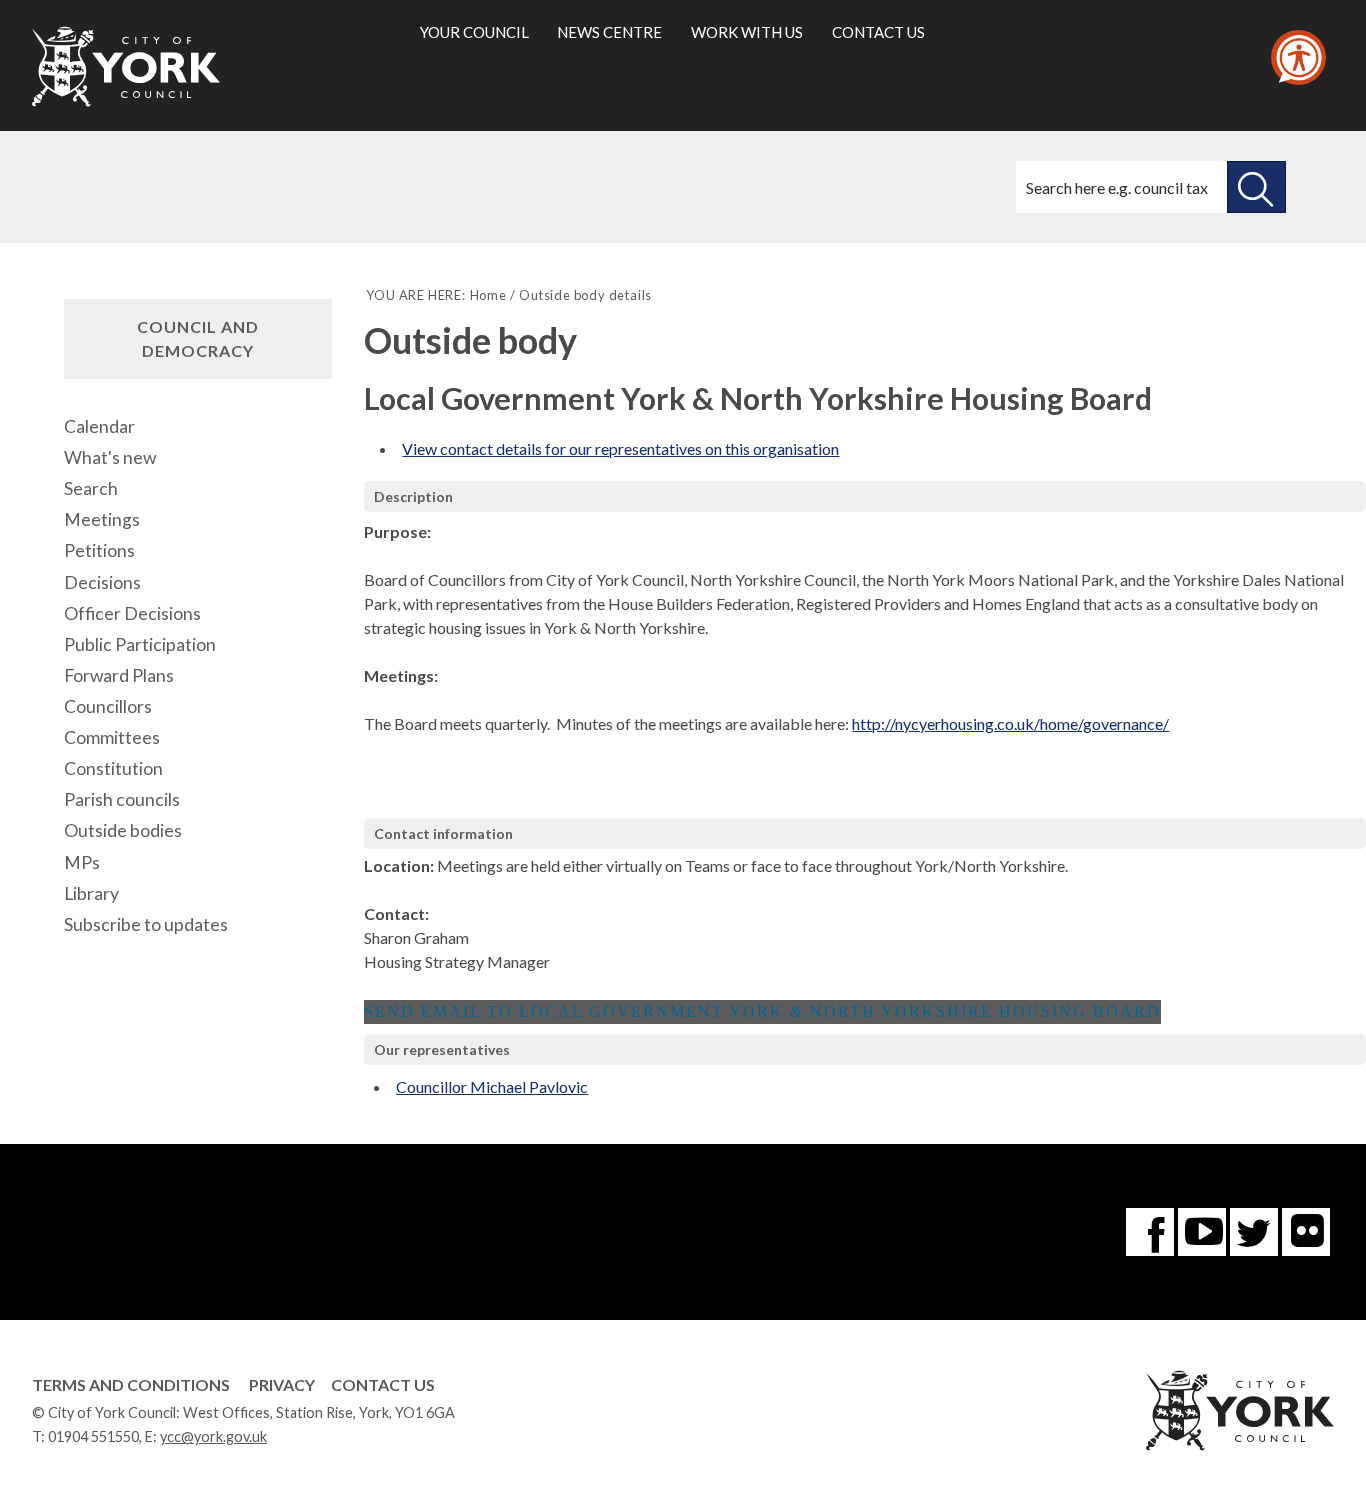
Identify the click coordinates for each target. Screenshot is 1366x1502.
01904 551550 (93, 1436)
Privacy (282, 1384)
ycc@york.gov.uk (213, 1436)
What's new (110, 457)
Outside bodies (123, 830)
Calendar (99, 426)
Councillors (108, 706)
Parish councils (122, 799)
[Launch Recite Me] (1298, 57)
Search (91, 488)
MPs (82, 862)
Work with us (747, 32)
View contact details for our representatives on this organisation (620, 448)
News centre (609, 32)
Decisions (102, 582)
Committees (112, 737)
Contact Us (383, 1384)
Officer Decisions (132, 613)
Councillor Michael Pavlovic (492, 1086)
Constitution (113, 768)
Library (91, 893)
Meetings (102, 519)
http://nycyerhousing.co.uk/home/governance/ (1010, 723)
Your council (474, 32)
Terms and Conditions (131, 1384)
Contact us (878, 32)
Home (488, 295)
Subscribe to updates (146, 924)
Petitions (99, 550)
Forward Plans (119, 675)
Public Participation (140, 644)
